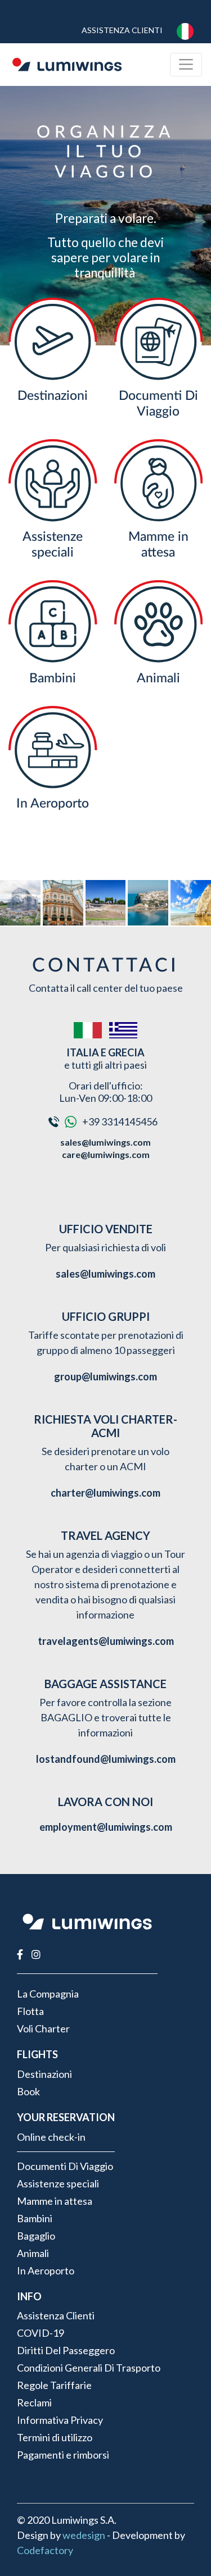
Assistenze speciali (58, 2183)
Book (28, 2091)
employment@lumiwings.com (106, 1827)
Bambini (53, 678)
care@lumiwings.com (106, 1154)
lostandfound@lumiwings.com (106, 1759)
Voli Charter (43, 2028)
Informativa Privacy (60, 2420)
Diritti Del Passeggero (66, 2350)
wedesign (84, 2535)
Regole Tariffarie (54, 2385)
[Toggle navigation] (186, 64)
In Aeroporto (53, 803)
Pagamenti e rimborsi (63, 2455)
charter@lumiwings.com (105, 1493)
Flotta (30, 2011)
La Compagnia (48, 1994)
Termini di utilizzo (55, 2437)
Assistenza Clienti (122, 30)
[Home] (67, 65)
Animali (158, 678)
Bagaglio (36, 2236)
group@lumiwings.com (105, 1376)
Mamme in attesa (55, 2201)
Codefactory (45, 2550)
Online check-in (51, 2137)
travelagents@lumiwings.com (106, 1641)
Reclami (34, 2402)
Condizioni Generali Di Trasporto (89, 2368)
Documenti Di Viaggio (65, 2166)
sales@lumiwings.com (105, 1142)
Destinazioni (53, 396)
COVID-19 (41, 2333)
